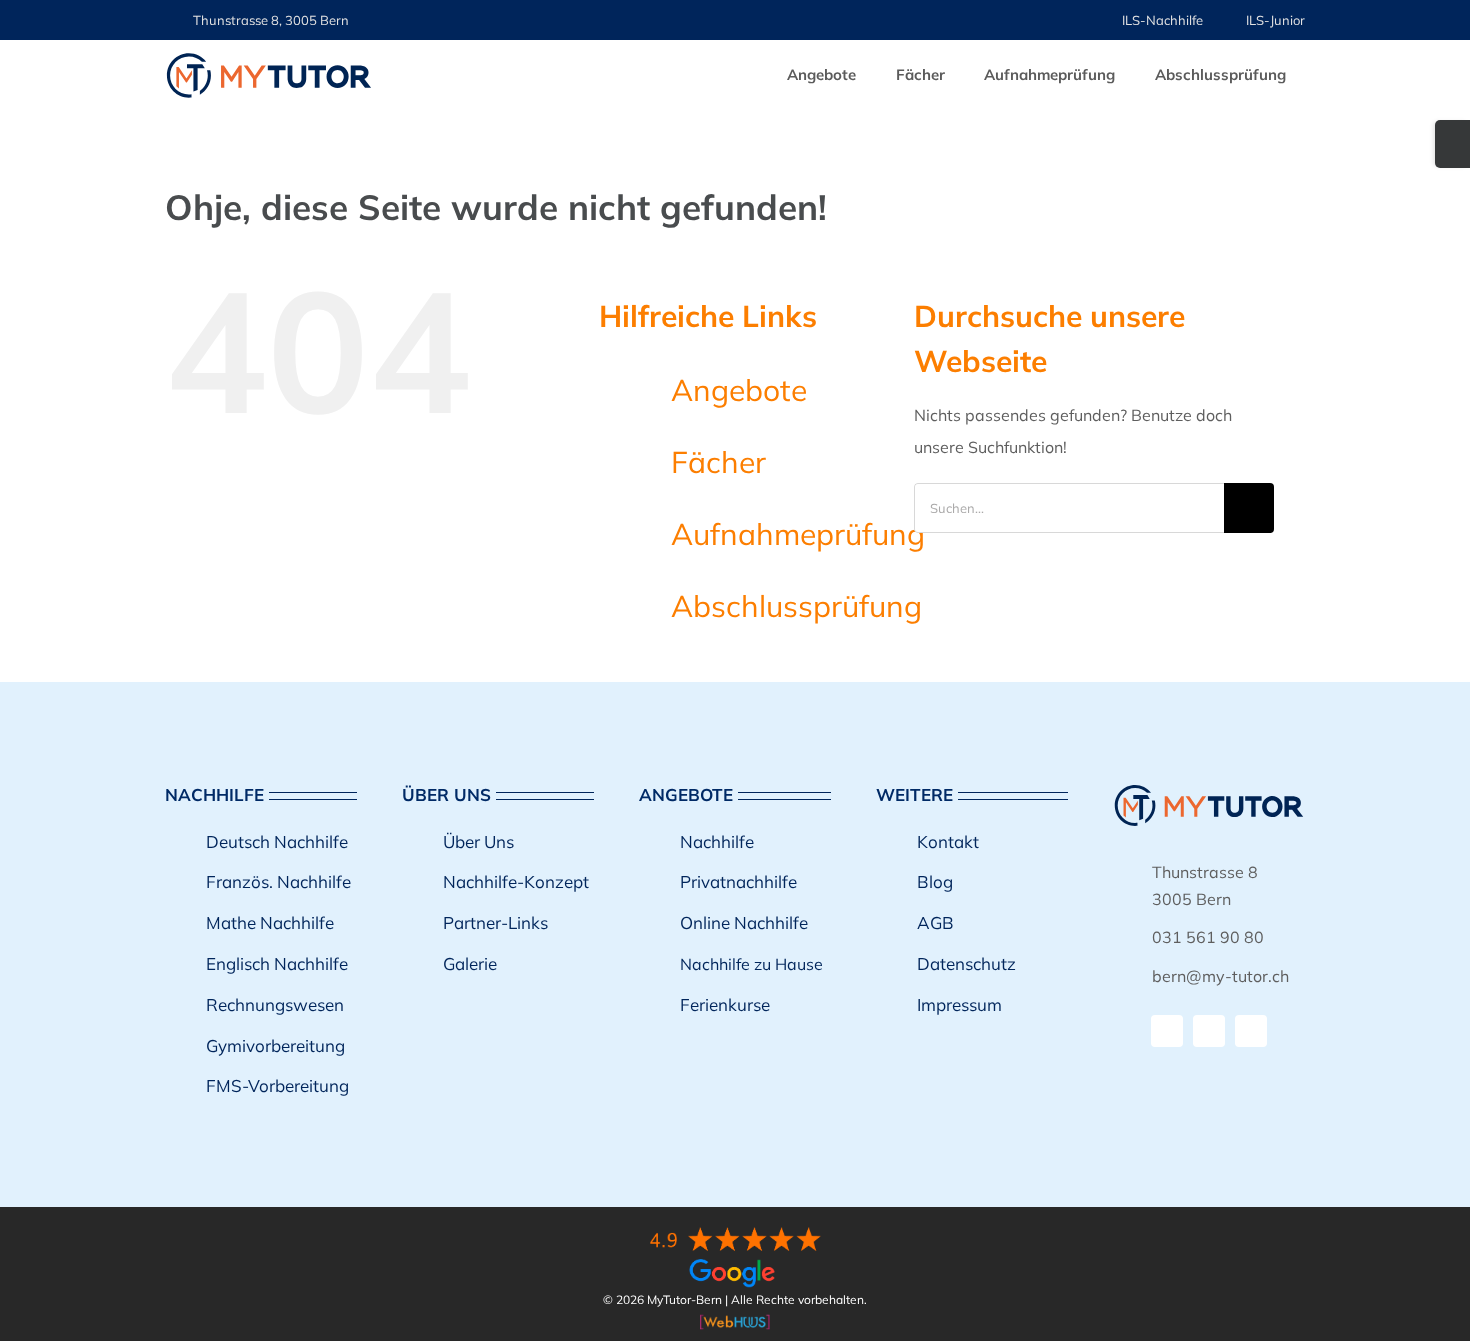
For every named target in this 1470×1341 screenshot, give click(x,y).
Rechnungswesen (275, 1004)
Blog (935, 881)
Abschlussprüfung (796, 606)
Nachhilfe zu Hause (751, 964)
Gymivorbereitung (275, 1045)
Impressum (959, 1004)
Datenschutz (966, 963)
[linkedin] (1251, 1031)
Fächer (718, 462)
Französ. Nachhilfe (278, 881)
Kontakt (948, 841)
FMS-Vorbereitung (277, 1085)
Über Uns (478, 841)
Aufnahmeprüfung (798, 534)
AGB (935, 922)
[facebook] (1167, 1031)
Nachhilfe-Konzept (516, 881)
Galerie (470, 963)
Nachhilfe (717, 841)
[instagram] (1209, 1031)
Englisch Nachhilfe (277, 963)
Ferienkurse (725, 1004)
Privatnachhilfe (738, 881)
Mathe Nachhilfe (270, 922)
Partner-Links (495, 922)
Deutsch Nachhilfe (277, 841)
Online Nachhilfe (744, 922)
